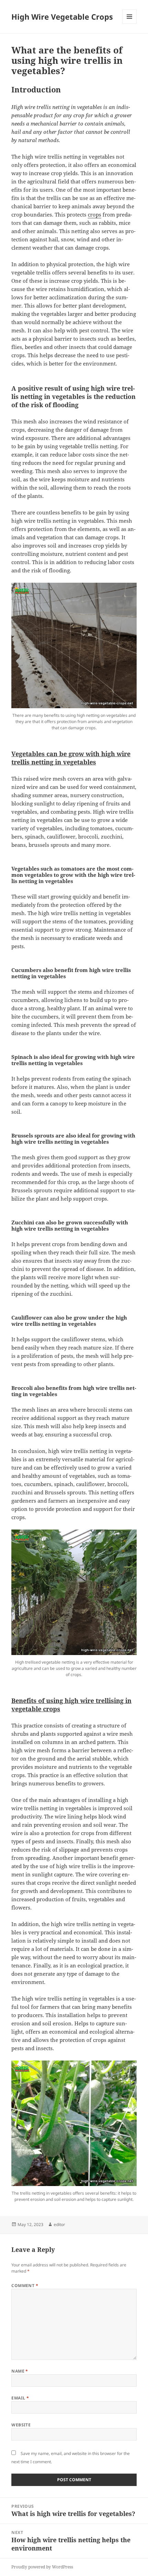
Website (21, 2425)
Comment (25, 2286)
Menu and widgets (130, 24)
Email (20, 2398)
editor (59, 2224)
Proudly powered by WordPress (42, 2567)
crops (94, 214)
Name (20, 2371)
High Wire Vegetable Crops (62, 17)
